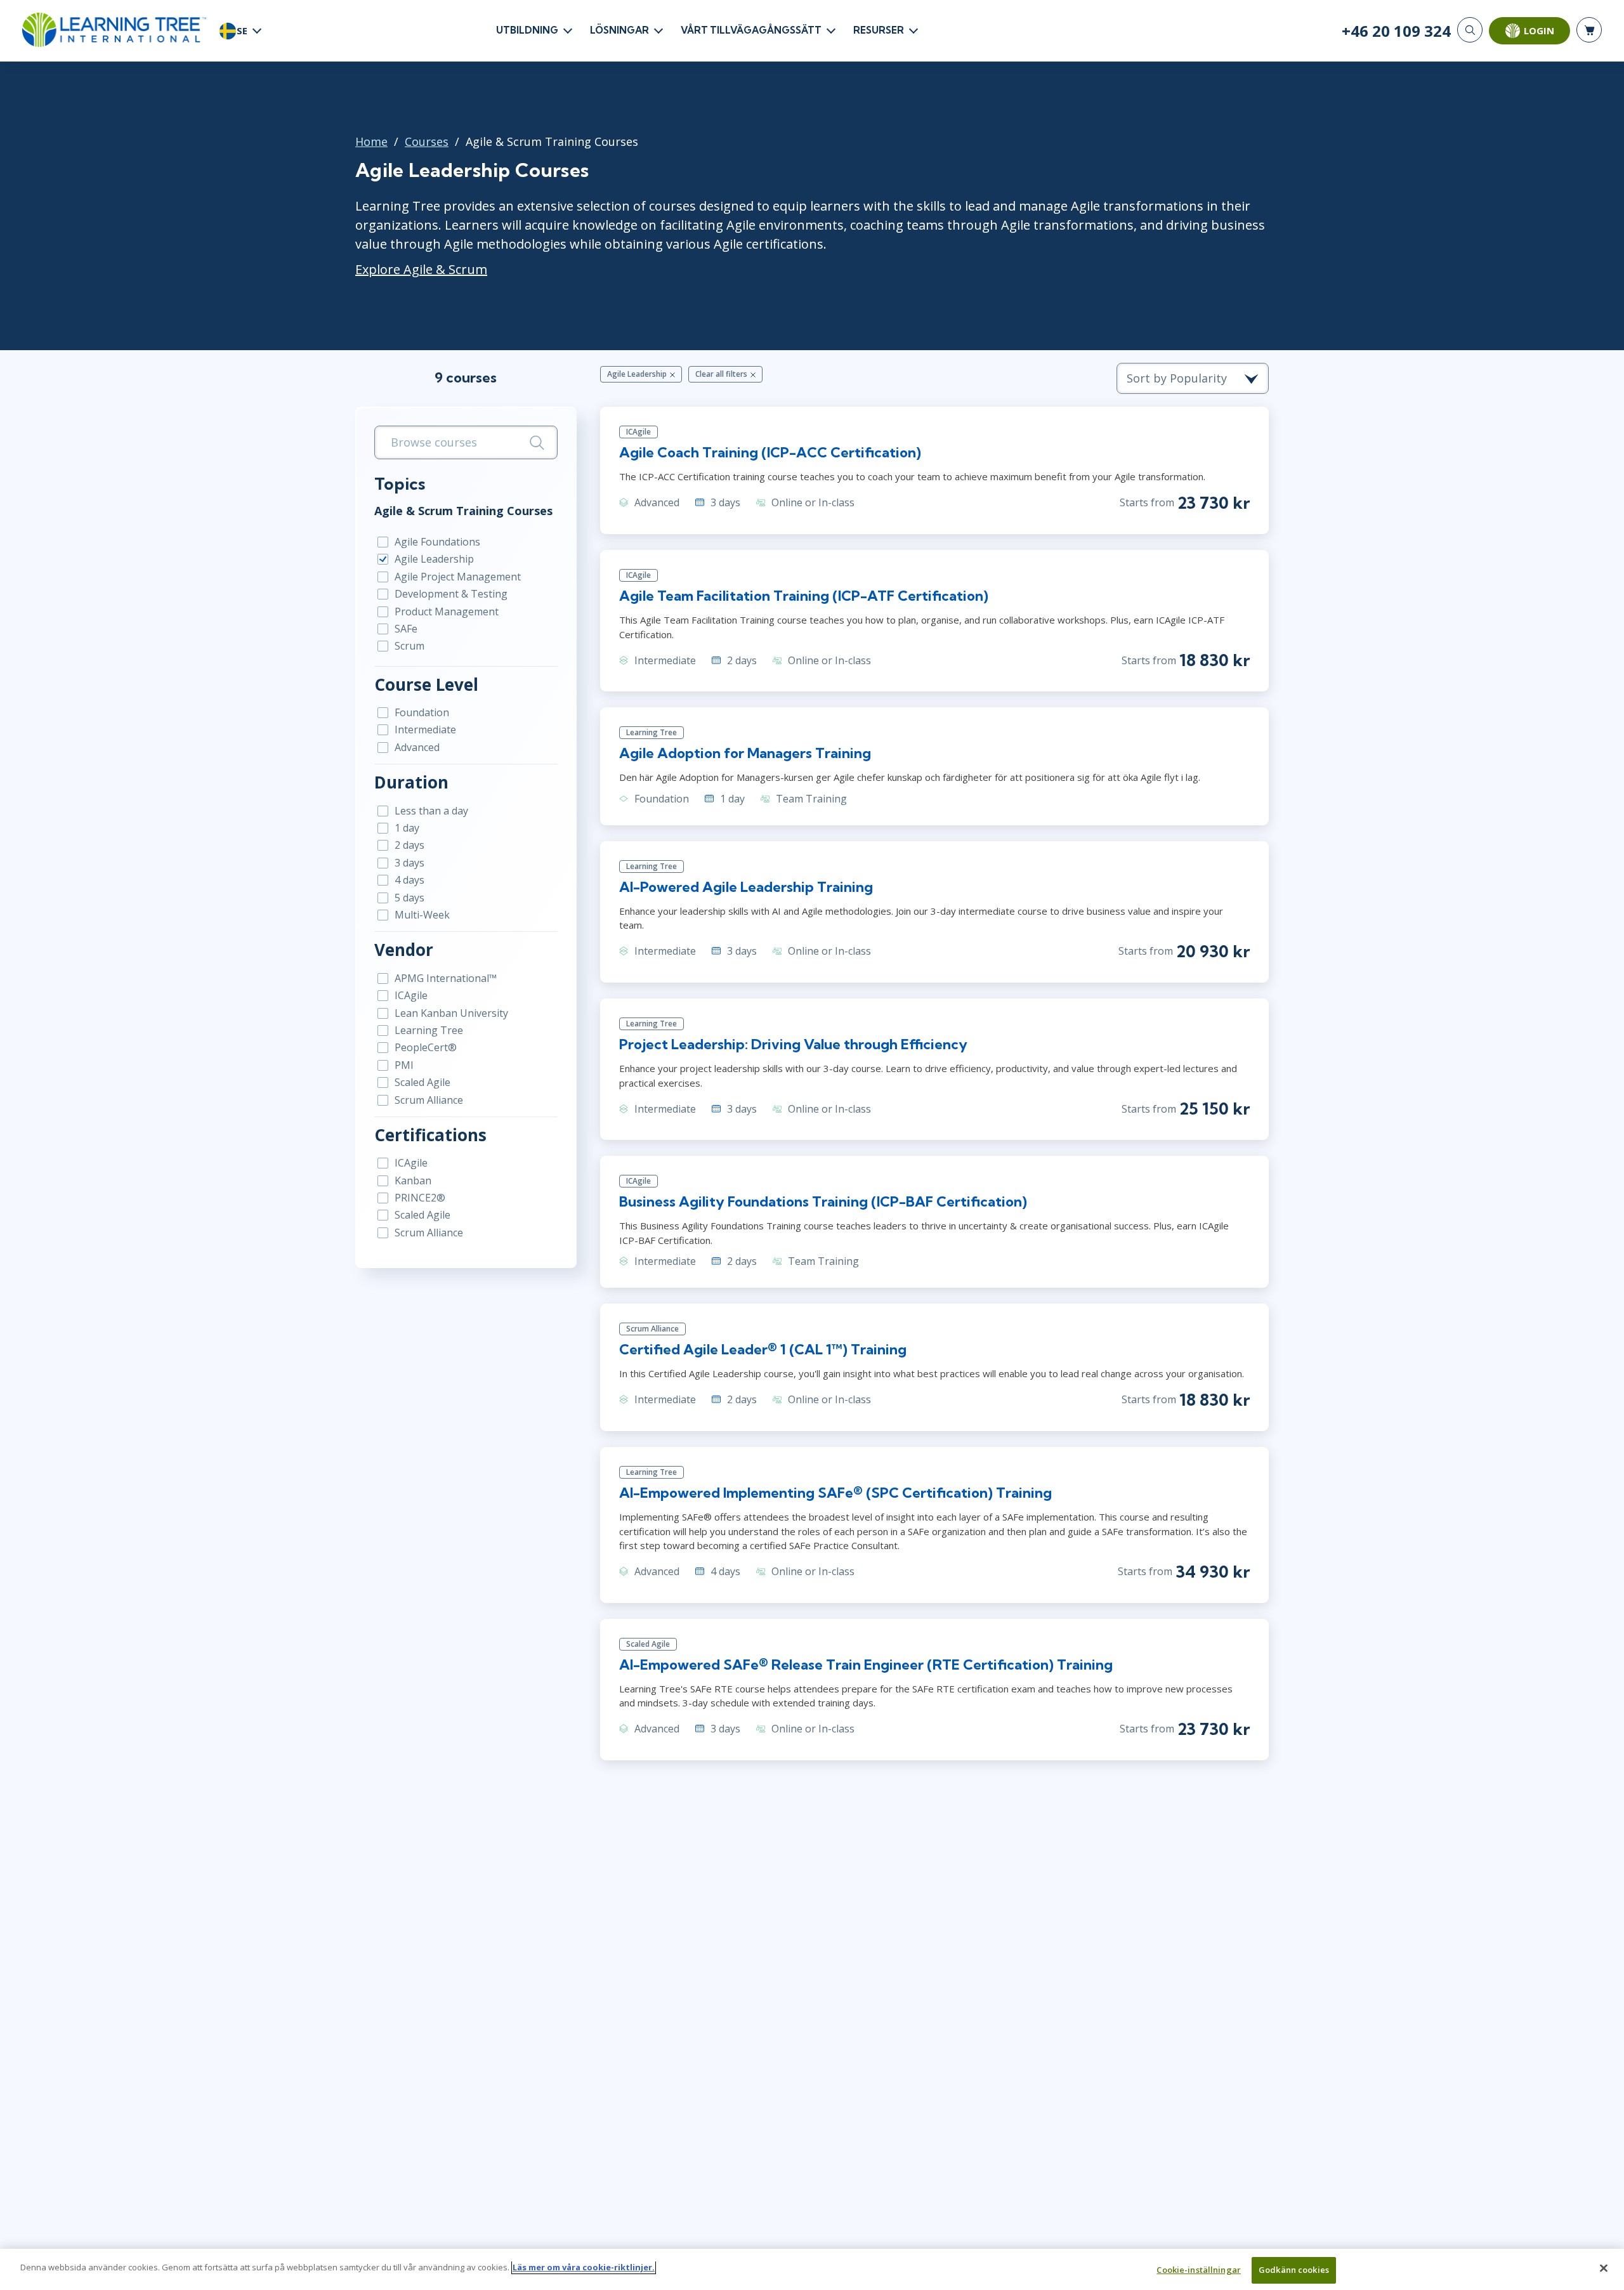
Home (371, 141)
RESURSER (879, 30)
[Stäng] (1604, 2268)
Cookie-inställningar (1199, 2270)
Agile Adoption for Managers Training (745, 753)
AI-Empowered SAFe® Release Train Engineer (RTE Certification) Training (866, 1665)
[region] (812, 2269)
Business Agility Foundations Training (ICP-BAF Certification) (823, 1201)
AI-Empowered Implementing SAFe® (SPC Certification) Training (835, 1493)
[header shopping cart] (1589, 30)
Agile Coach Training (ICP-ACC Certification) (770, 452)
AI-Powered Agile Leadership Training (746, 887)
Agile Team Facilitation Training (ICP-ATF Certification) (804, 596)
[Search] (1470, 30)
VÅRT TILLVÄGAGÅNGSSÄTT (751, 30)
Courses (427, 141)
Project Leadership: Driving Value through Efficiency (793, 1044)
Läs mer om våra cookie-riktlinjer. (584, 2267)
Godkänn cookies (1294, 2270)
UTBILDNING (527, 30)
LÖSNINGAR (619, 30)
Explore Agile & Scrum (421, 269)
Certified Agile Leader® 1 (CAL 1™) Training (763, 1349)
